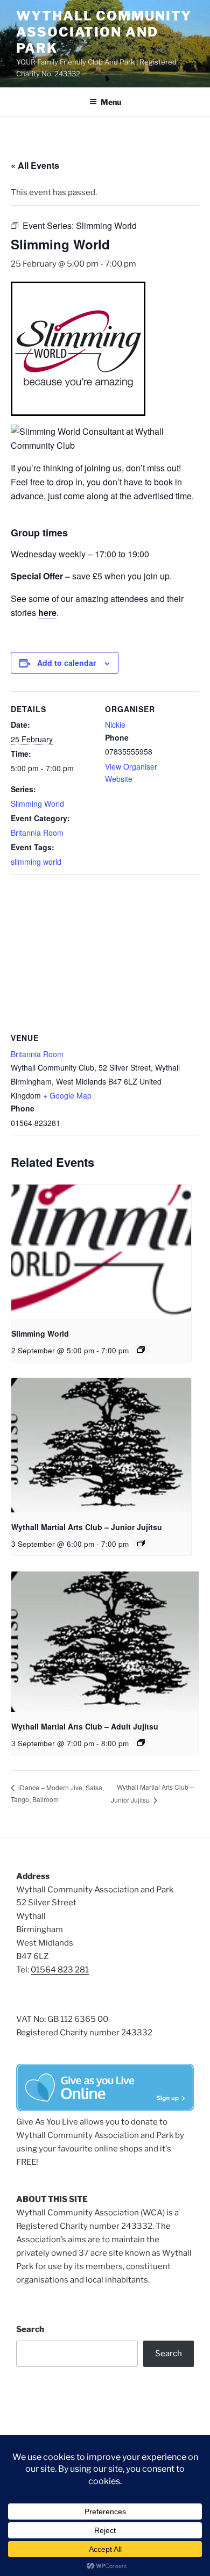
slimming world (36, 862)
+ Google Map (67, 1095)
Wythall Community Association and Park (104, 32)
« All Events (35, 165)
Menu (111, 102)
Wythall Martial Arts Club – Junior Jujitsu (87, 1527)
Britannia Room (37, 833)
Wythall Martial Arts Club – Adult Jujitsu (85, 1726)
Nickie (115, 724)
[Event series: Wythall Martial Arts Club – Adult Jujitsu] (141, 1742)
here (47, 612)
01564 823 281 (60, 1970)
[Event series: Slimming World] (141, 1350)
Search (30, 2329)
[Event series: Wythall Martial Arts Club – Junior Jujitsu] (141, 1543)
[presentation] (101, 1252)
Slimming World (37, 803)
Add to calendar (66, 663)
